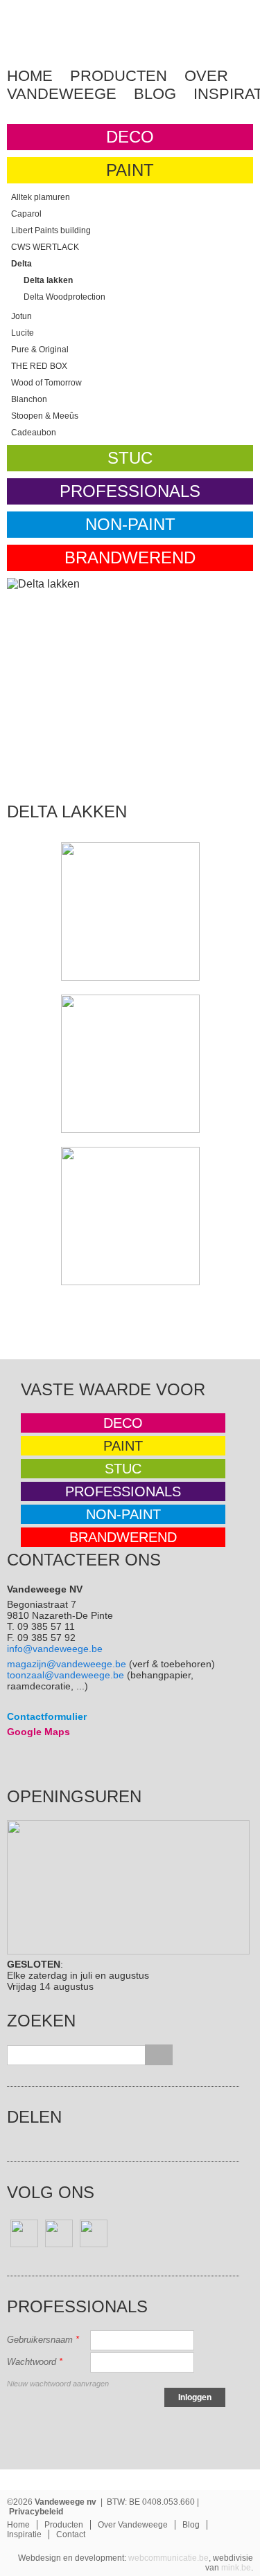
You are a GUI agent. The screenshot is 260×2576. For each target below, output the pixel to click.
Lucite (23, 333)
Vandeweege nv (66, 2502)
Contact (71, 2534)
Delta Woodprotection (64, 297)
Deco (130, 137)
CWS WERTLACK (45, 247)
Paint (130, 170)
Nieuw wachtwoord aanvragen (58, 2384)
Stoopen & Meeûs (45, 416)
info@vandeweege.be (55, 1649)
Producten (119, 76)
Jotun (21, 316)
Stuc (130, 458)
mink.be (236, 2568)
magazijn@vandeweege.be (67, 1664)
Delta (21, 264)
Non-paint (130, 524)
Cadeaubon (34, 433)
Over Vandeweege (133, 2525)
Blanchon (29, 399)
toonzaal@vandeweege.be (66, 1675)
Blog (155, 94)
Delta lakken (48, 280)
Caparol (26, 214)
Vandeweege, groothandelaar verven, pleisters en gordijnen (71, 45)
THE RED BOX (39, 366)
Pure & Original (40, 350)
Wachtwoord (35, 2362)
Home (30, 76)
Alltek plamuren (41, 197)
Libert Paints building (51, 230)
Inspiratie (24, 2534)
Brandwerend (130, 557)
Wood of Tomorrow (46, 383)
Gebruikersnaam (43, 2340)
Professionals (130, 491)
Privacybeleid (36, 2512)
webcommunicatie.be (168, 2558)
